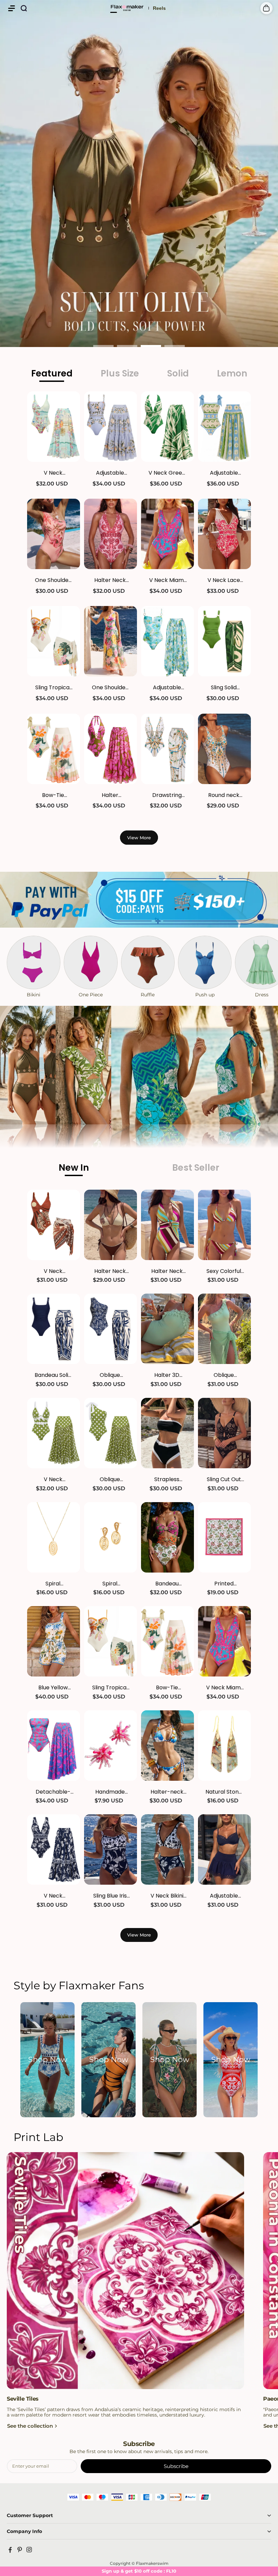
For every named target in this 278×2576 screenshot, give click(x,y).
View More (139, 838)
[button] (12, 8)
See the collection (30, 2426)
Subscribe (176, 2466)
